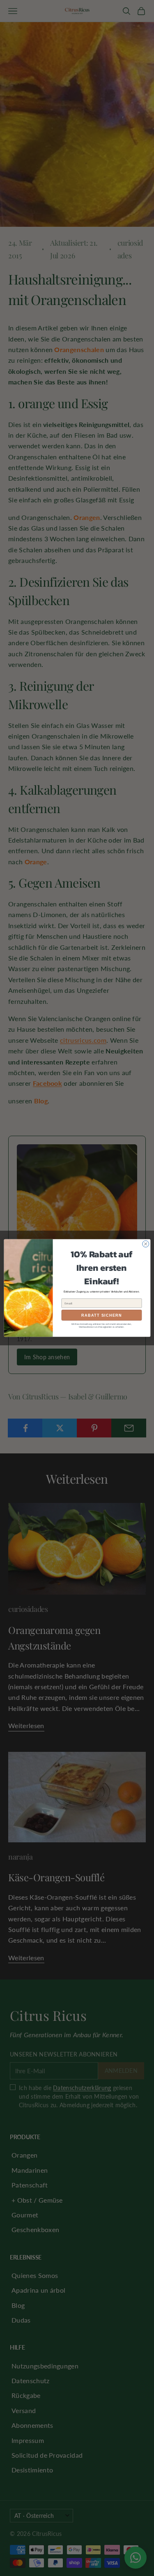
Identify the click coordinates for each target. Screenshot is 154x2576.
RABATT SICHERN (101, 1315)
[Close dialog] (145, 1244)
